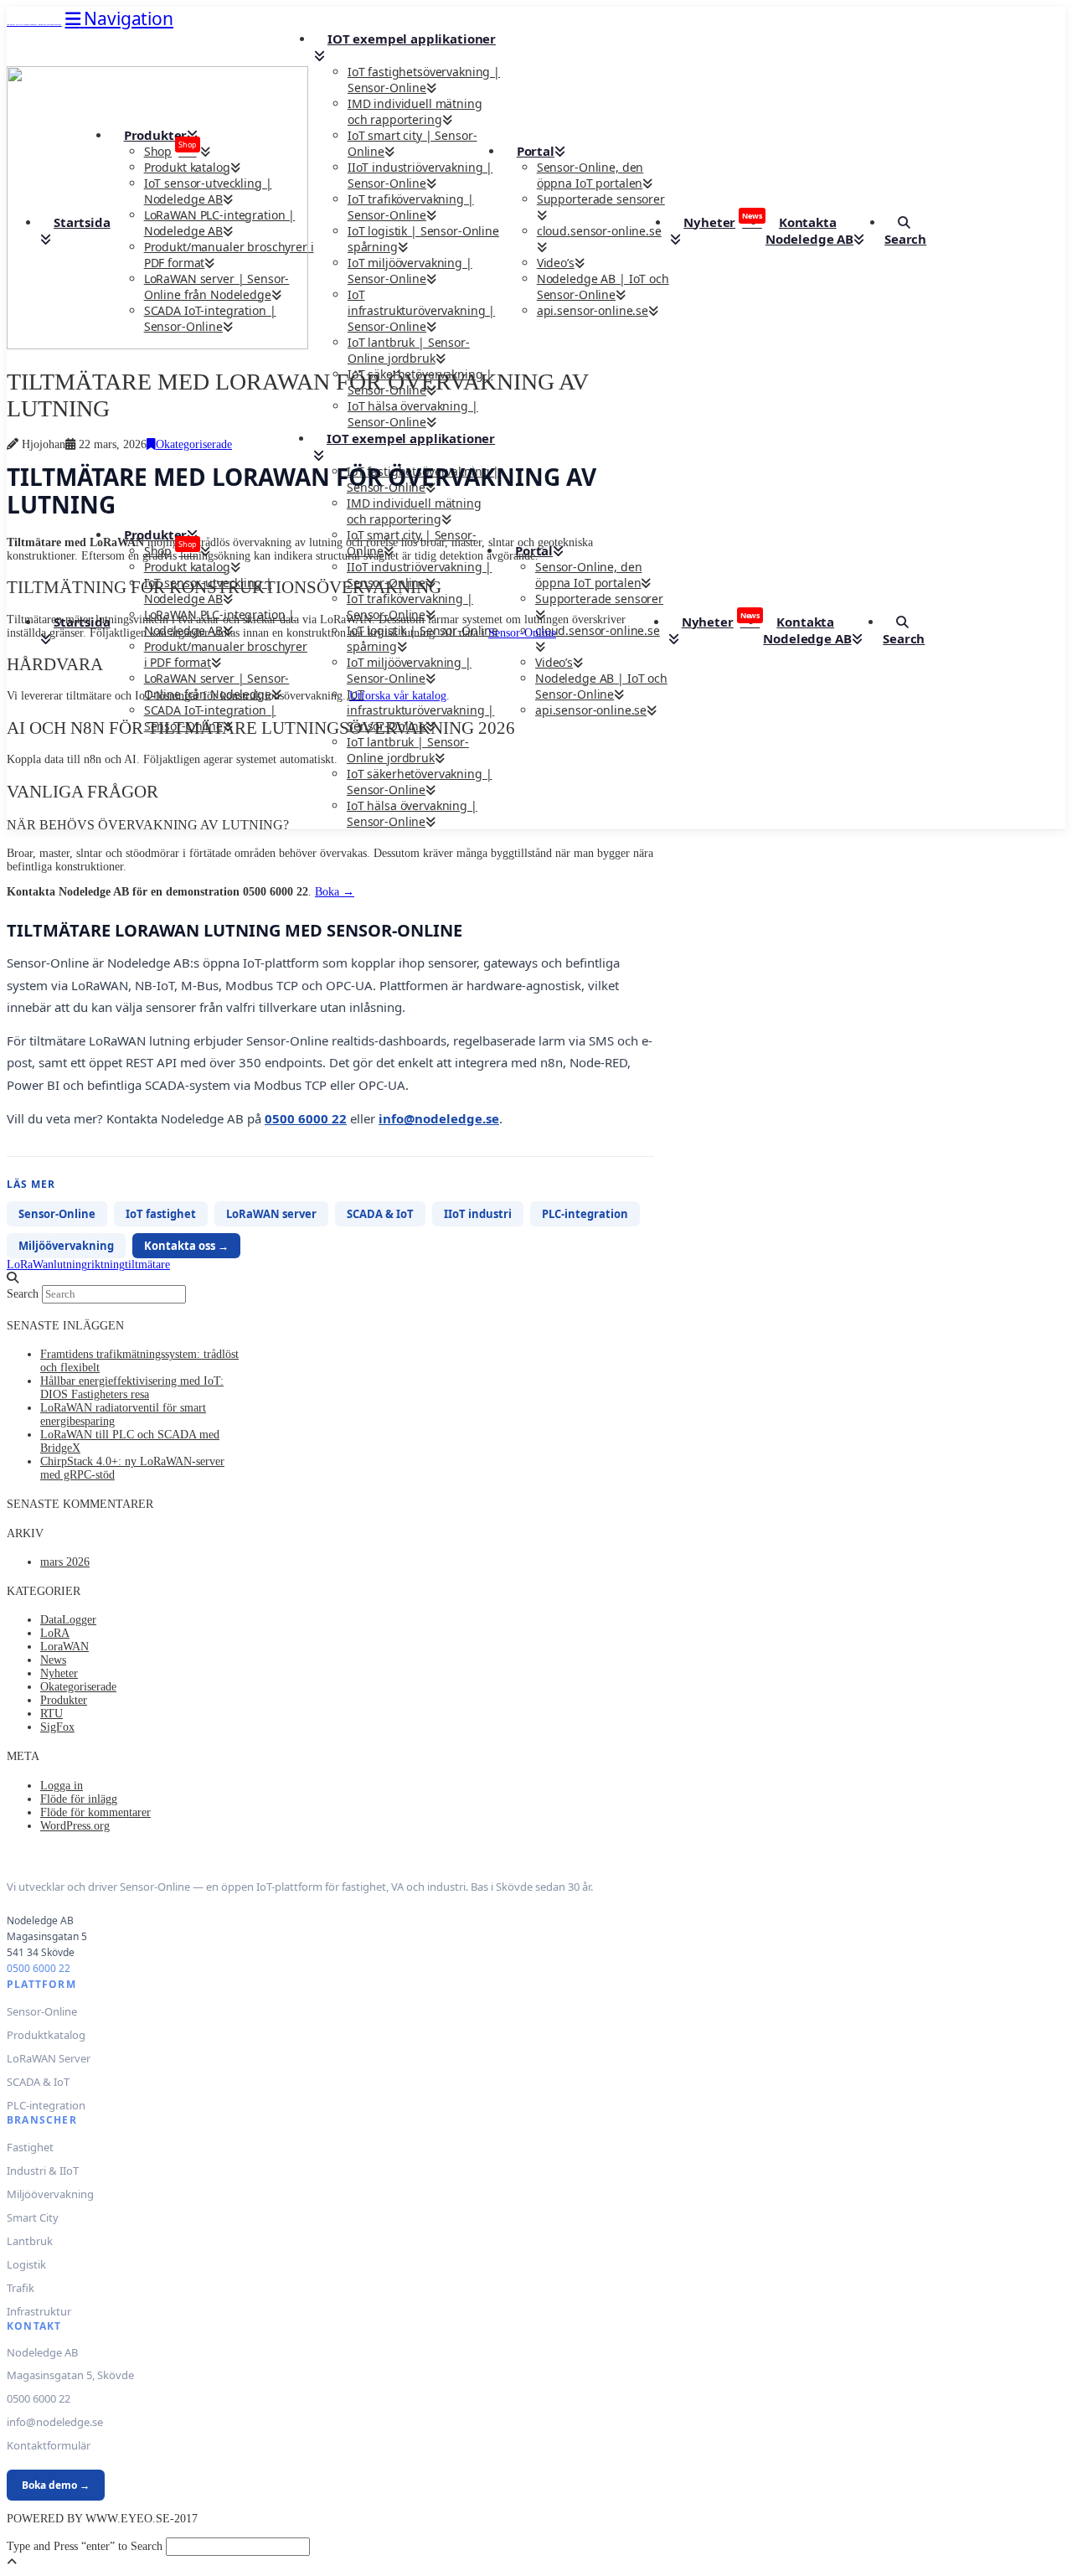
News (53, 1660)
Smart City (33, 2217)
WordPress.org (75, 1826)
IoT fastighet (161, 1214)
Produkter (64, 1700)
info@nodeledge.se (439, 1118)
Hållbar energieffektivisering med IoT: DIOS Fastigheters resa (132, 1388)
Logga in (62, 1786)
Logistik (26, 2264)
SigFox (57, 1727)
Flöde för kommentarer (95, 1812)
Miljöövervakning (66, 1246)
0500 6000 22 (306, 1118)
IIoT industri (478, 1214)
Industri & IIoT (43, 2171)
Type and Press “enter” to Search (85, 2546)
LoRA (55, 1633)
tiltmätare (147, 1265)
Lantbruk (30, 2241)
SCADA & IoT (380, 1214)
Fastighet (30, 2147)
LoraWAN (64, 1647)
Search (23, 1294)
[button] (119, 18)
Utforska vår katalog (398, 696)
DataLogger (68, 1620)
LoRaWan (30, 1265)
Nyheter (59, 1673)
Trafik (21, 2288)
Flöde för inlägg (79, 1799)
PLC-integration (585, 1214)
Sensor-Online (522, 633)
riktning (106, 1265)
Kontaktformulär (49, 2445)
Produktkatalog (46, 2035)
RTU (52, 1714)
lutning (70, 1265)
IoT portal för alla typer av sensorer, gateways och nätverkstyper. (34, 25)
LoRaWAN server (271, 1214)
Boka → (335, 892)
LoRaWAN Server (49, 2058)
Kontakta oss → (186, 1246)
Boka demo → (56, 2485)
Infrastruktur (39, 2311)
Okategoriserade (194, 444)
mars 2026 (65, 1562)
